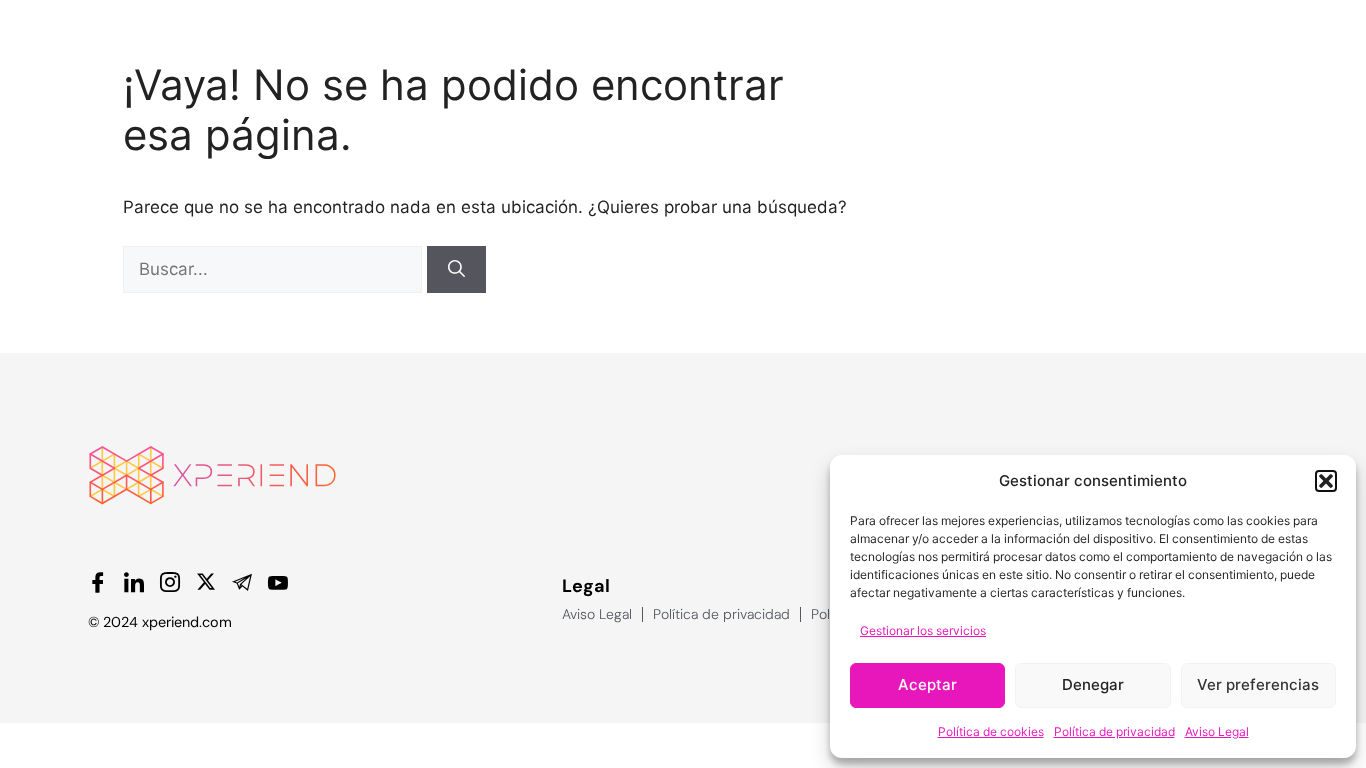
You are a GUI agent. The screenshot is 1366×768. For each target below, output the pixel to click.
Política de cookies (991, 731)
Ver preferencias (1258, 684)
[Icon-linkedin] (134, 582)
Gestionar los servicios (923, 630)
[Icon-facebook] (98, 582)
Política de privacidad (1114, 731)
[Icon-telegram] (242, 582)
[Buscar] (456, 270)
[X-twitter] (206, 582)
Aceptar (927, 684)
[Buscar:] (275, 269)
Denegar (1093, 684)
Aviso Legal (1217, 731)
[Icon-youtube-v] (278, 582)
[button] (1326, 481)
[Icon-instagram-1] (170, 582)
